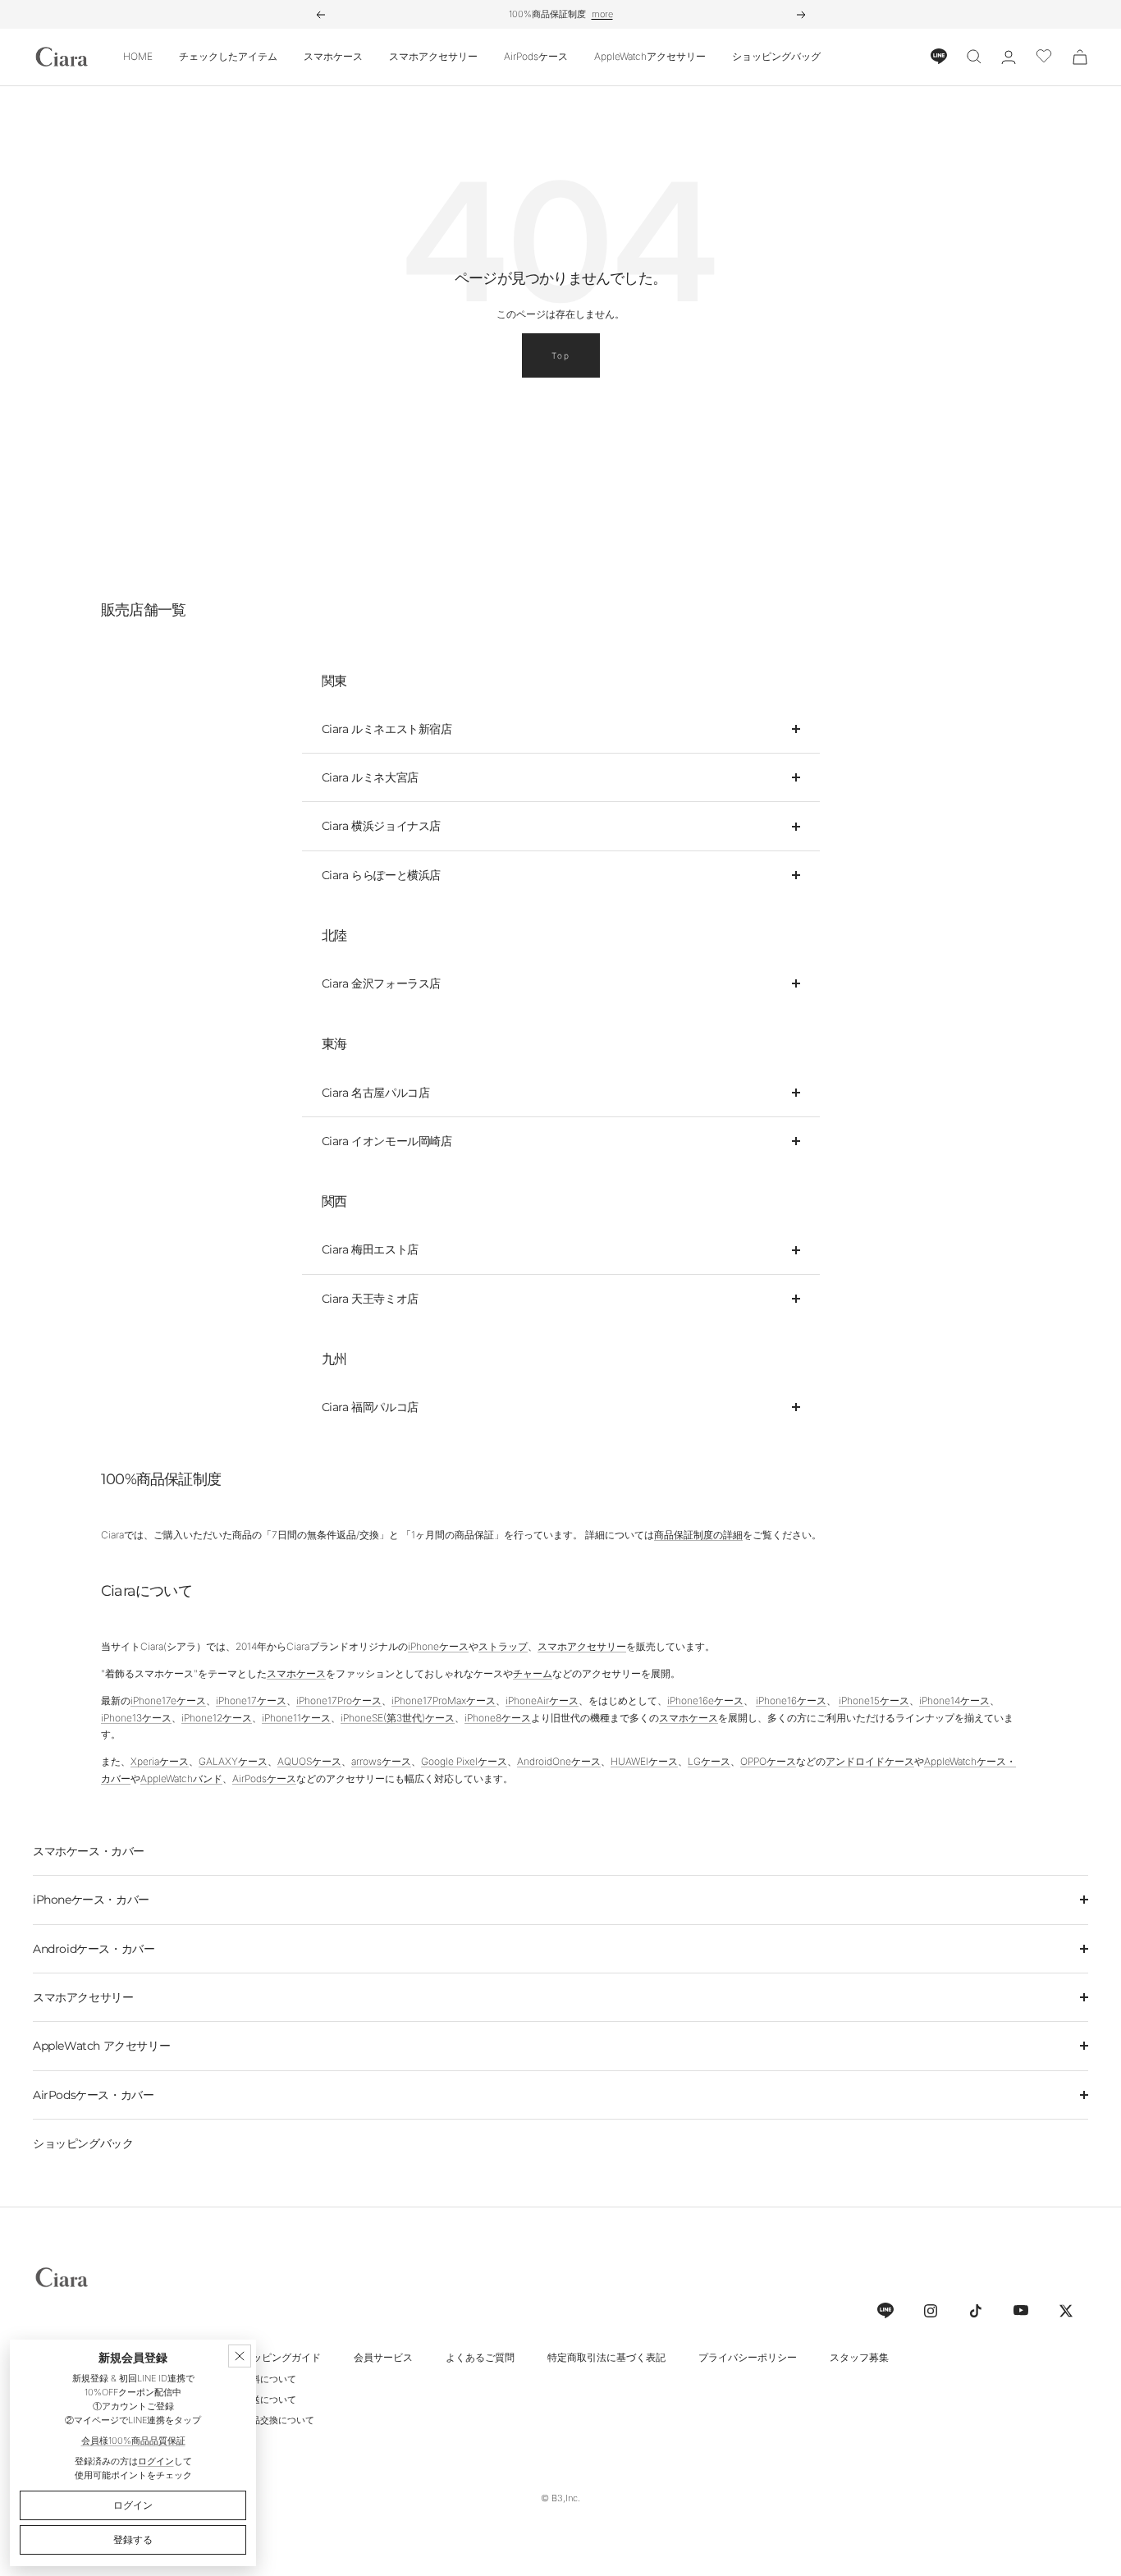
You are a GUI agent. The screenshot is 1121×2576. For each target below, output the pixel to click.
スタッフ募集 (859, 2357)
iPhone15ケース (874, 1701)
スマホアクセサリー (433, 56)
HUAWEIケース (644, 1761)
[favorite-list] (1044, 57)
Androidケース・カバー (94, 1949)
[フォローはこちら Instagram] (930, 2310)
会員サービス (383, 2357)
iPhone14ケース (954, 1701)
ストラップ (503, 1646)
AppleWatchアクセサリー (650, 56)
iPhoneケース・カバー (91, 1900)
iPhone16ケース (791, 1701)
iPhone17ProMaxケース (444, 1701)
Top (561, 355)
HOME (138, 56)
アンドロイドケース (870, 1761)
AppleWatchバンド (181, 1778)
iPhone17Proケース (339, 1701)
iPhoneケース (438, 1646)
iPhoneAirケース (542, 1701)
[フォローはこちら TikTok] (975, 2310)
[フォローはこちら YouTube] (1020, 2310)
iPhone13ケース (136, 1718)
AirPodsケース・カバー (93, 2095)
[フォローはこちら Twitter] (1066, 2310)
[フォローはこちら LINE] (885, 2310)
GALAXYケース (233, 1761)
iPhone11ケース (296, 1718)
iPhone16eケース (705, 1701)
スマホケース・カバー (89, 1851)
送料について (269, 2379)
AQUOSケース (309, 1761)
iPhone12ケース (217, 1718)
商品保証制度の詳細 (698, 1535)
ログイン (156, 2461)
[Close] (240, 2356)
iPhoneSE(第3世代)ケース (398, 1718)
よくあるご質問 (480, 2357)
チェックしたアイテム (228, 56)
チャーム (533, 1673)
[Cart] (1080, 57)
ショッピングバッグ (776, 56)
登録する (133, 2539)
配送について (269, 2400)
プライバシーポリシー (748, 2357)
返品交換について (278, 2420)
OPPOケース (768, 1761)
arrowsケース (381, 1761)
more (602, 14)
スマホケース (333, 56)
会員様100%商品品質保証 (133, 2441)
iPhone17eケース (168, 1701)
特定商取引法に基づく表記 (606, 2357)
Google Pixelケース (464, 1761)
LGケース (709, 1761)
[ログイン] (1009, 57)
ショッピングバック (83, 2143)
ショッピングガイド (277, 2357)
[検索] (974, 57)
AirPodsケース (536, 56)
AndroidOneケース (559, 1761)
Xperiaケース (160, 1761)
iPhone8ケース (498, 1718)
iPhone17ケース (251, 1701)
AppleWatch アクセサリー (101, 2046)
